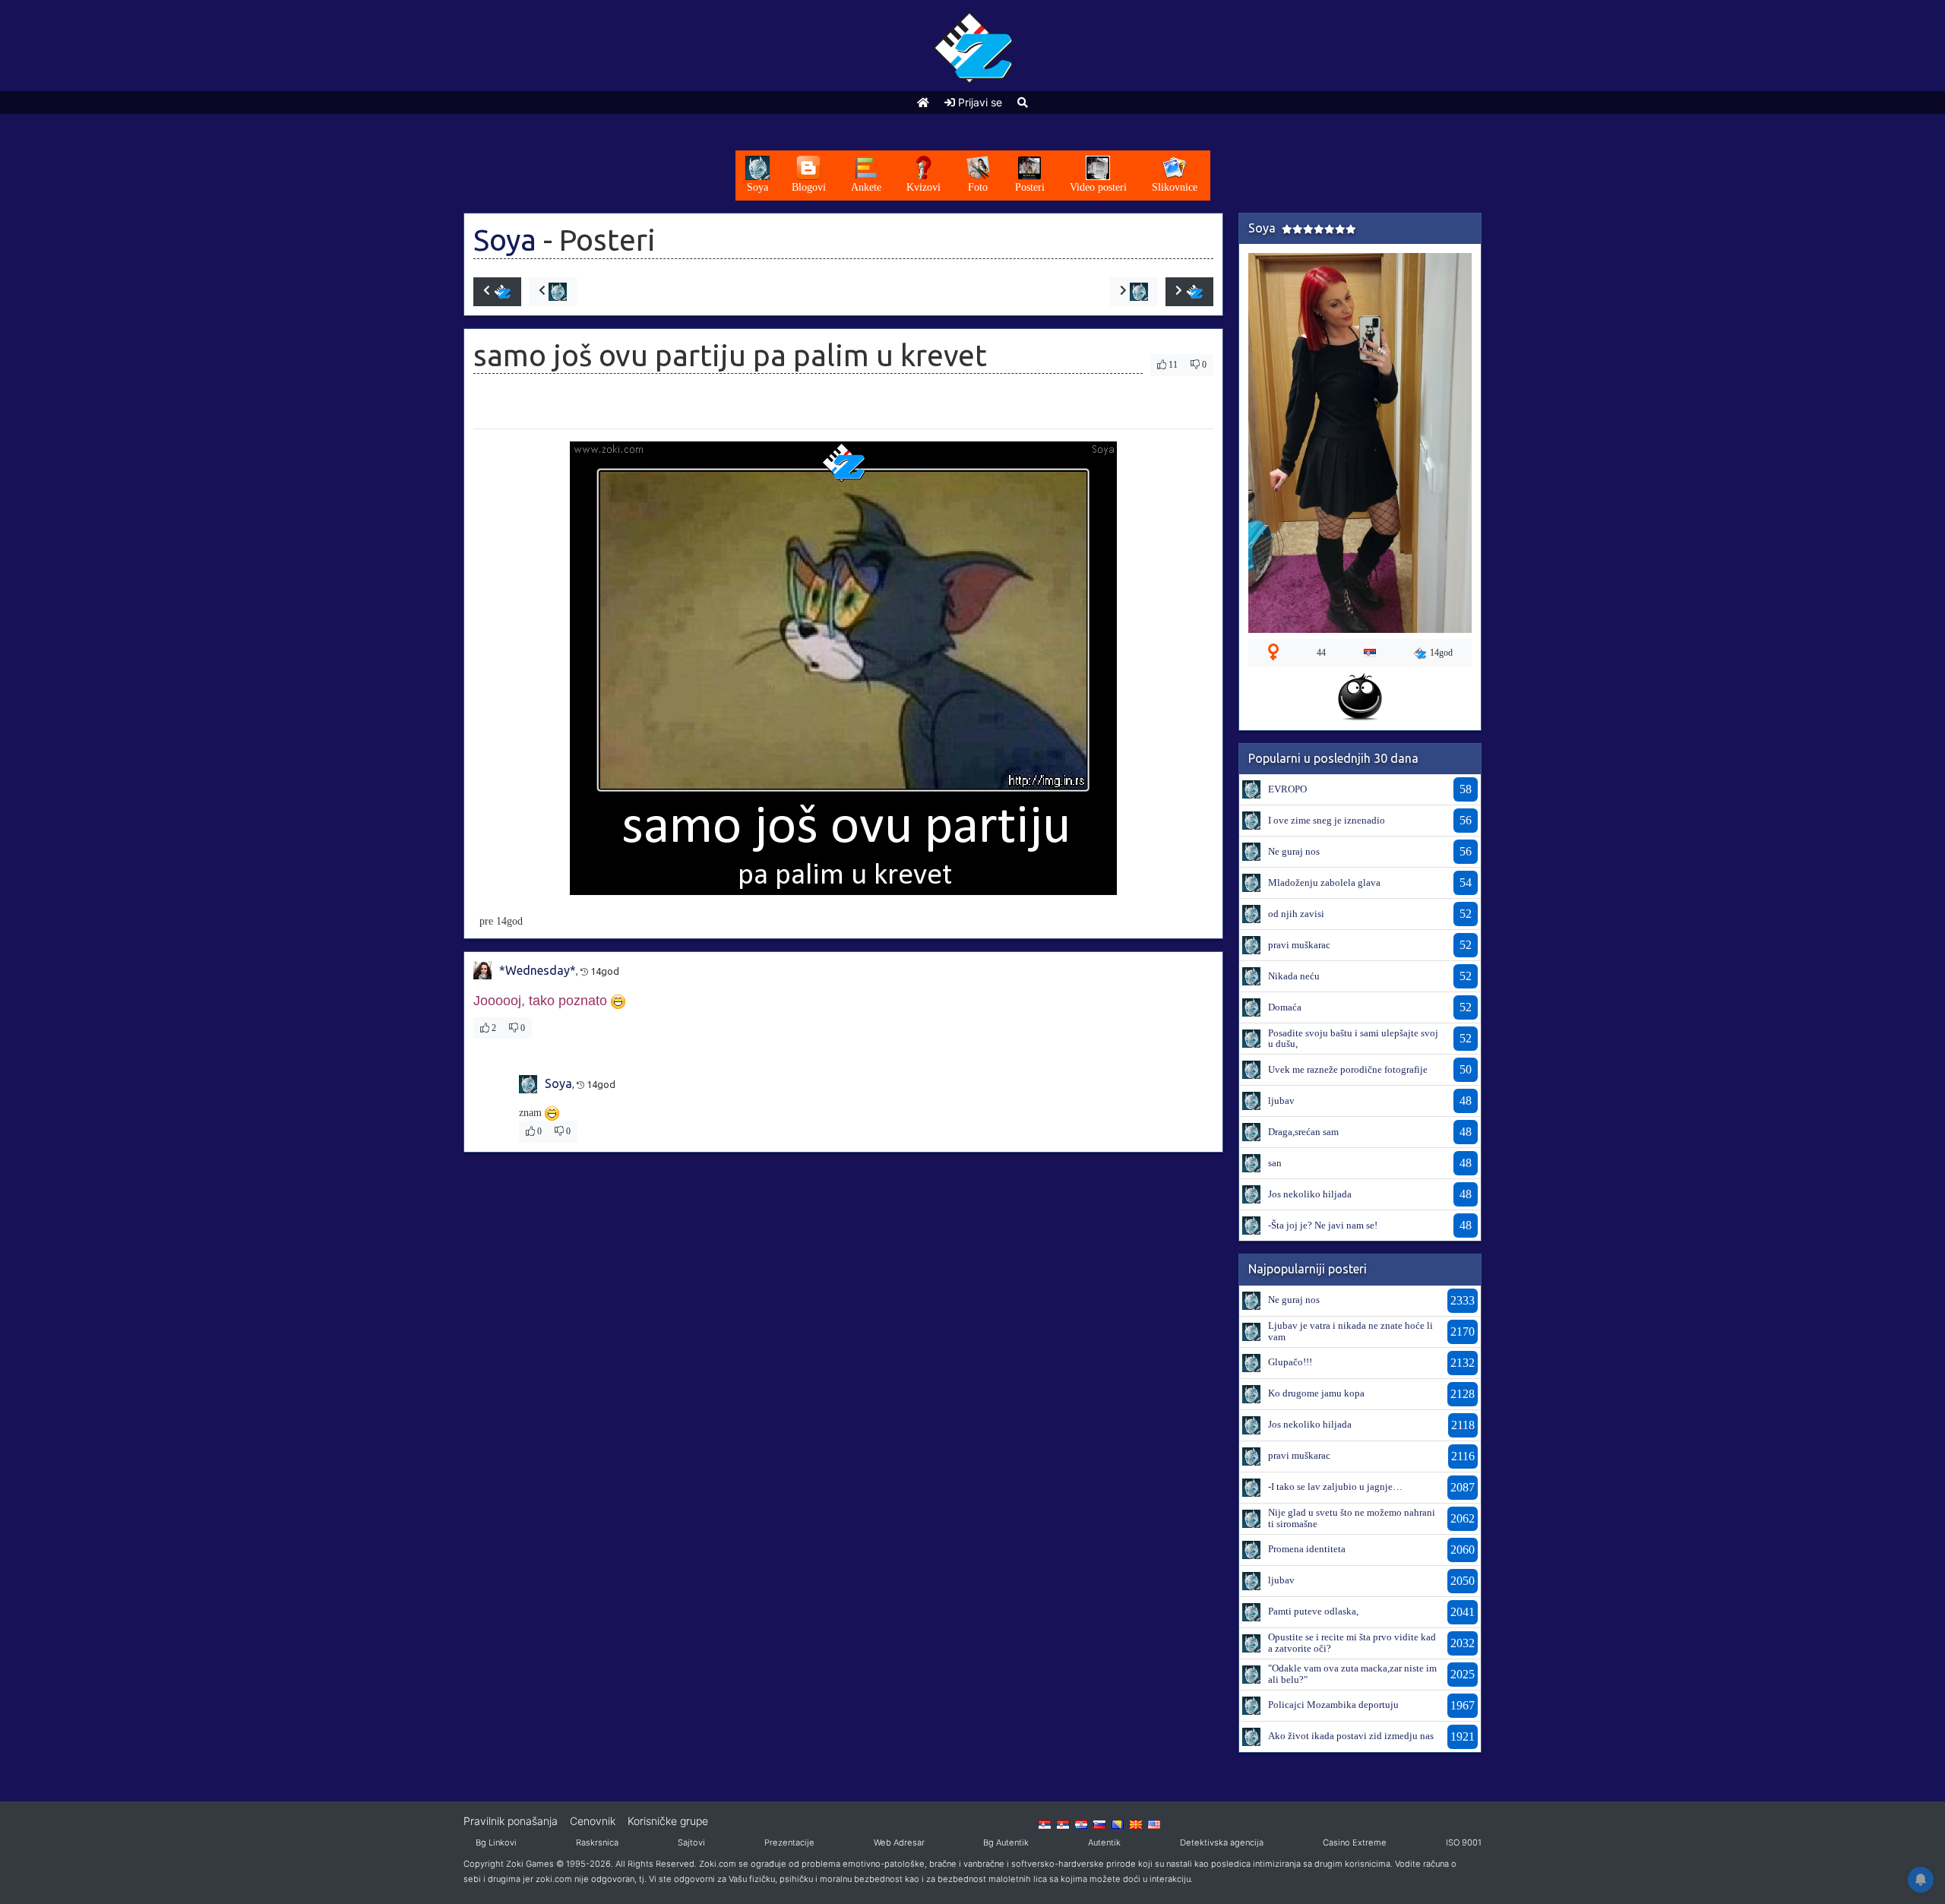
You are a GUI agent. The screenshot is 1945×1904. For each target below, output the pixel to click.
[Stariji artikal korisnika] (1134, 292)
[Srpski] (1063, 1823)
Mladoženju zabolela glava (1324, 882)
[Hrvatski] (1081, 1823)
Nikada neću (1294, 976)
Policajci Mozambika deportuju (1333, 1705)
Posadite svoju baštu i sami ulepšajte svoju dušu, (1353, 1038)
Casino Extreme (1355, 1842)
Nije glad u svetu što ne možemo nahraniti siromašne (1352, 1518)
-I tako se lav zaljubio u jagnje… (1335, 1487)
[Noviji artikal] (497, 292)
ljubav (1281, 1101)
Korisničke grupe (668, 1821)
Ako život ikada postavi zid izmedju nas (1351, 1736)
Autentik (1104, 1842)
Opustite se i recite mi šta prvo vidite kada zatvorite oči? (1352, 1642)
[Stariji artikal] (1189, 292)
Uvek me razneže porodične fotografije (1348, 1069)
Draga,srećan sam (1303, 1132)
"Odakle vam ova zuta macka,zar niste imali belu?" (1352, 1673)
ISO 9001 (1464, 1842)
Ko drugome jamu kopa (1316, 1393)
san (1275, 1163)
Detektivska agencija (1222, 1842)
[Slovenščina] (1099, 1823)
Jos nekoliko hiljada (1310, 1194)
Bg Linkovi (496, 1842)
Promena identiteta (1307, 1549)
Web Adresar (899, 1842)
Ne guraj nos (1294, 851)
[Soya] (1251, 789)
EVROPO (1287, 789)
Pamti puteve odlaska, (1313, 1611)
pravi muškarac (1299, 945)
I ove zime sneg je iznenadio (1327, 820)
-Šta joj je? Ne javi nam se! (1323, 1225)
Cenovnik (593, 1821)
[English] (1154, 1823)
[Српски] (1045, 1823)
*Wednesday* (538, 970)
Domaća (1285, 1007)
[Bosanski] (1118, 1823)
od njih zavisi (1296, 914)
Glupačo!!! (1290, 1362)
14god (1441, 653)
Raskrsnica (597, 1842)
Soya (505, 240)
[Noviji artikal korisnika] (553, 292)
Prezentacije (789, 1842)
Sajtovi (691, 1842)
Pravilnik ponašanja (511, 1821)
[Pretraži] (1023, 102)
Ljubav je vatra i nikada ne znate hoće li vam (1350, 1331)
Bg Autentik (1006, 1842)
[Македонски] (1136, 1823)
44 (1321, 653)
